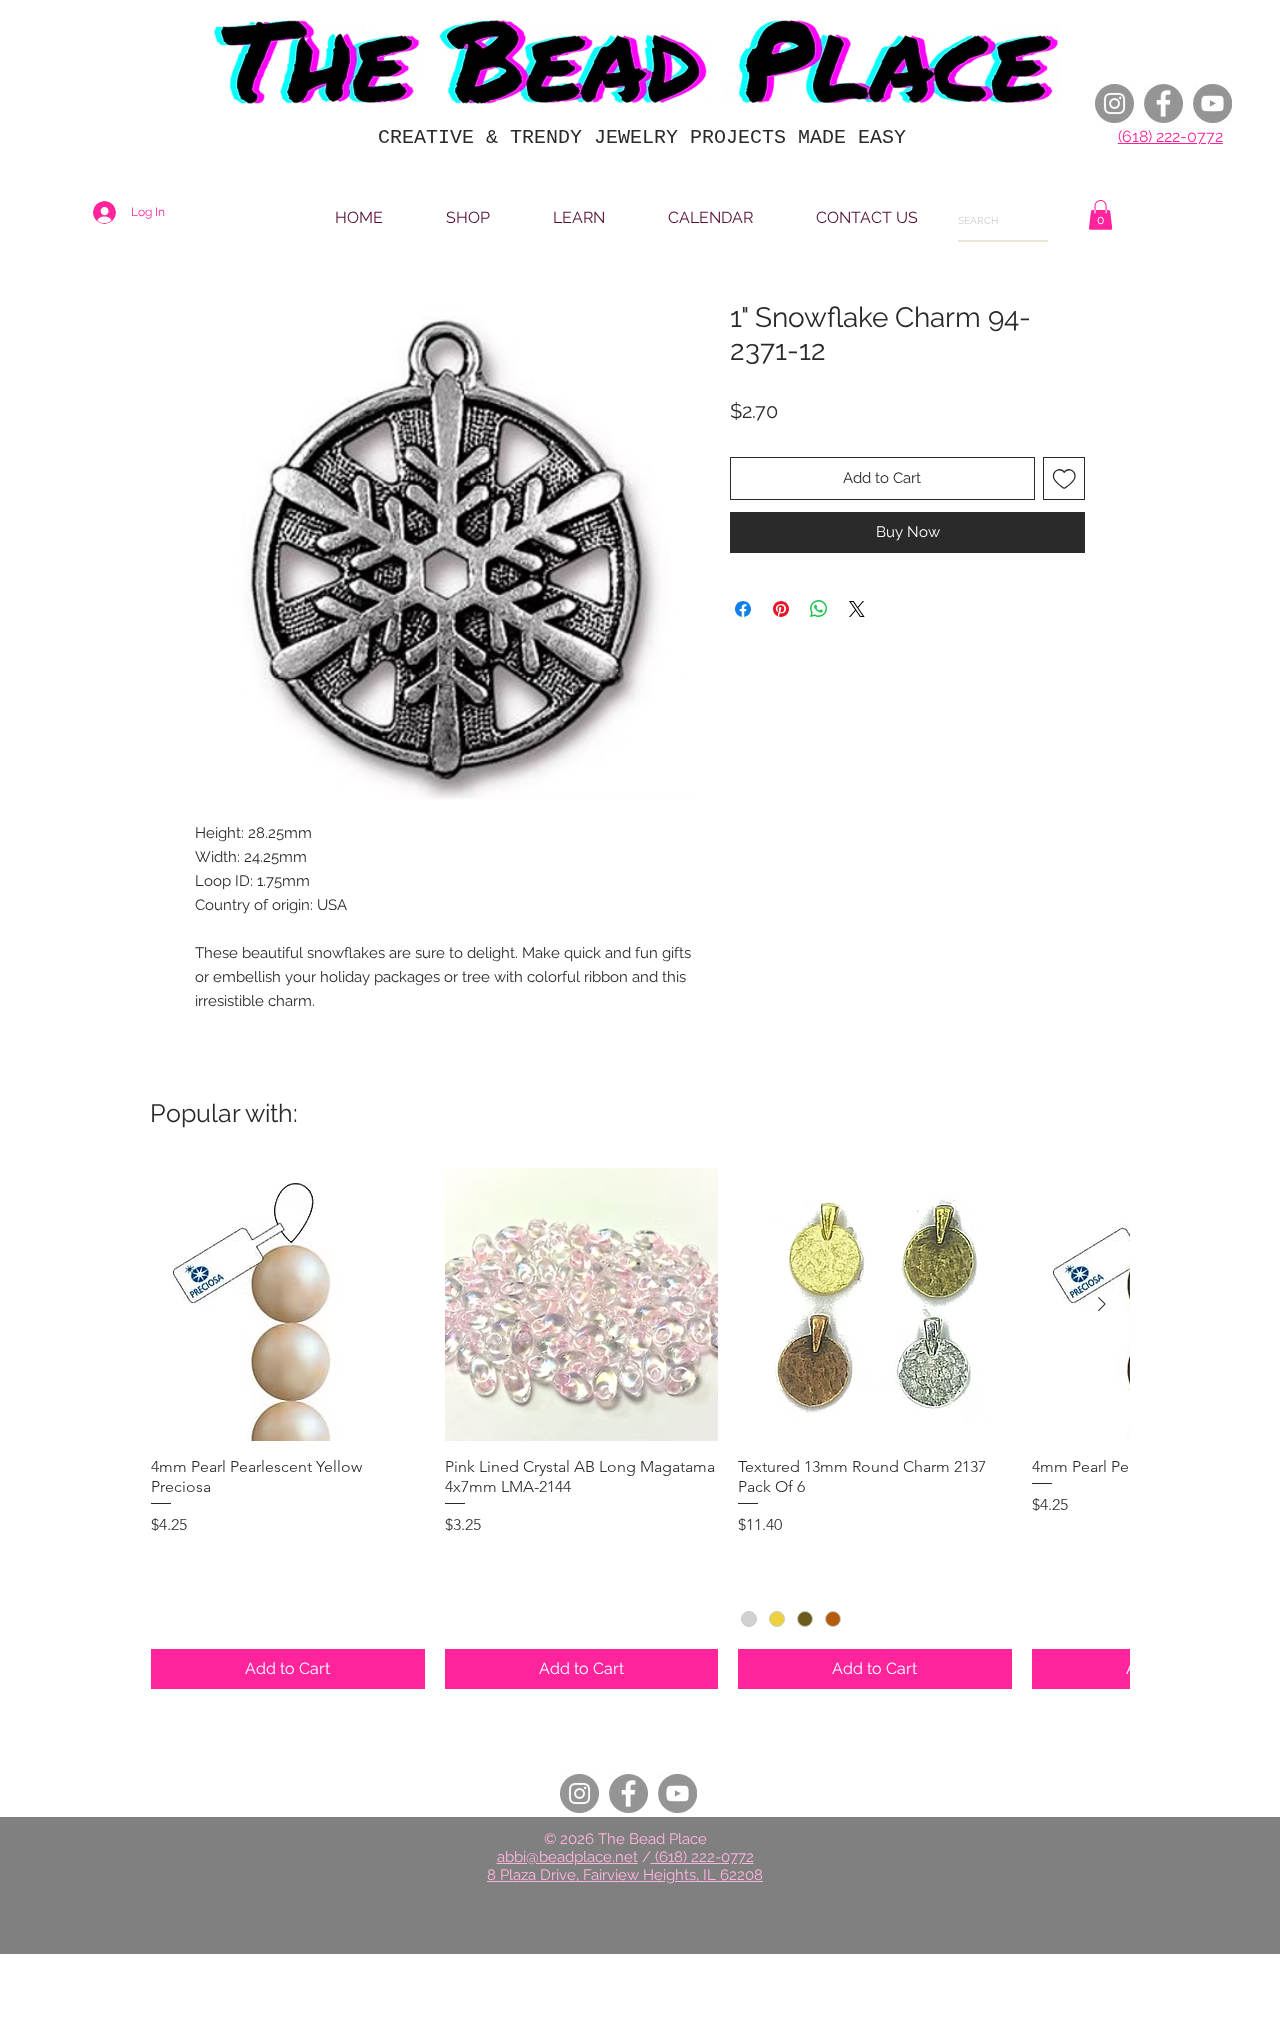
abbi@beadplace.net (567, 1857)
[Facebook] (1163, 103)
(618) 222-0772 (1170, 136)
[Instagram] (1114, 103)
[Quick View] (288, 1305)
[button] (1100, 215)
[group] (640, 1428)
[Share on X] (857, 609)
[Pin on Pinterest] (781, 609)
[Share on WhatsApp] (819, 609)
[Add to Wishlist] (1064, 478)
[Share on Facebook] (743, 609)
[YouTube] (1212, 103)
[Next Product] (1102, 1304)
